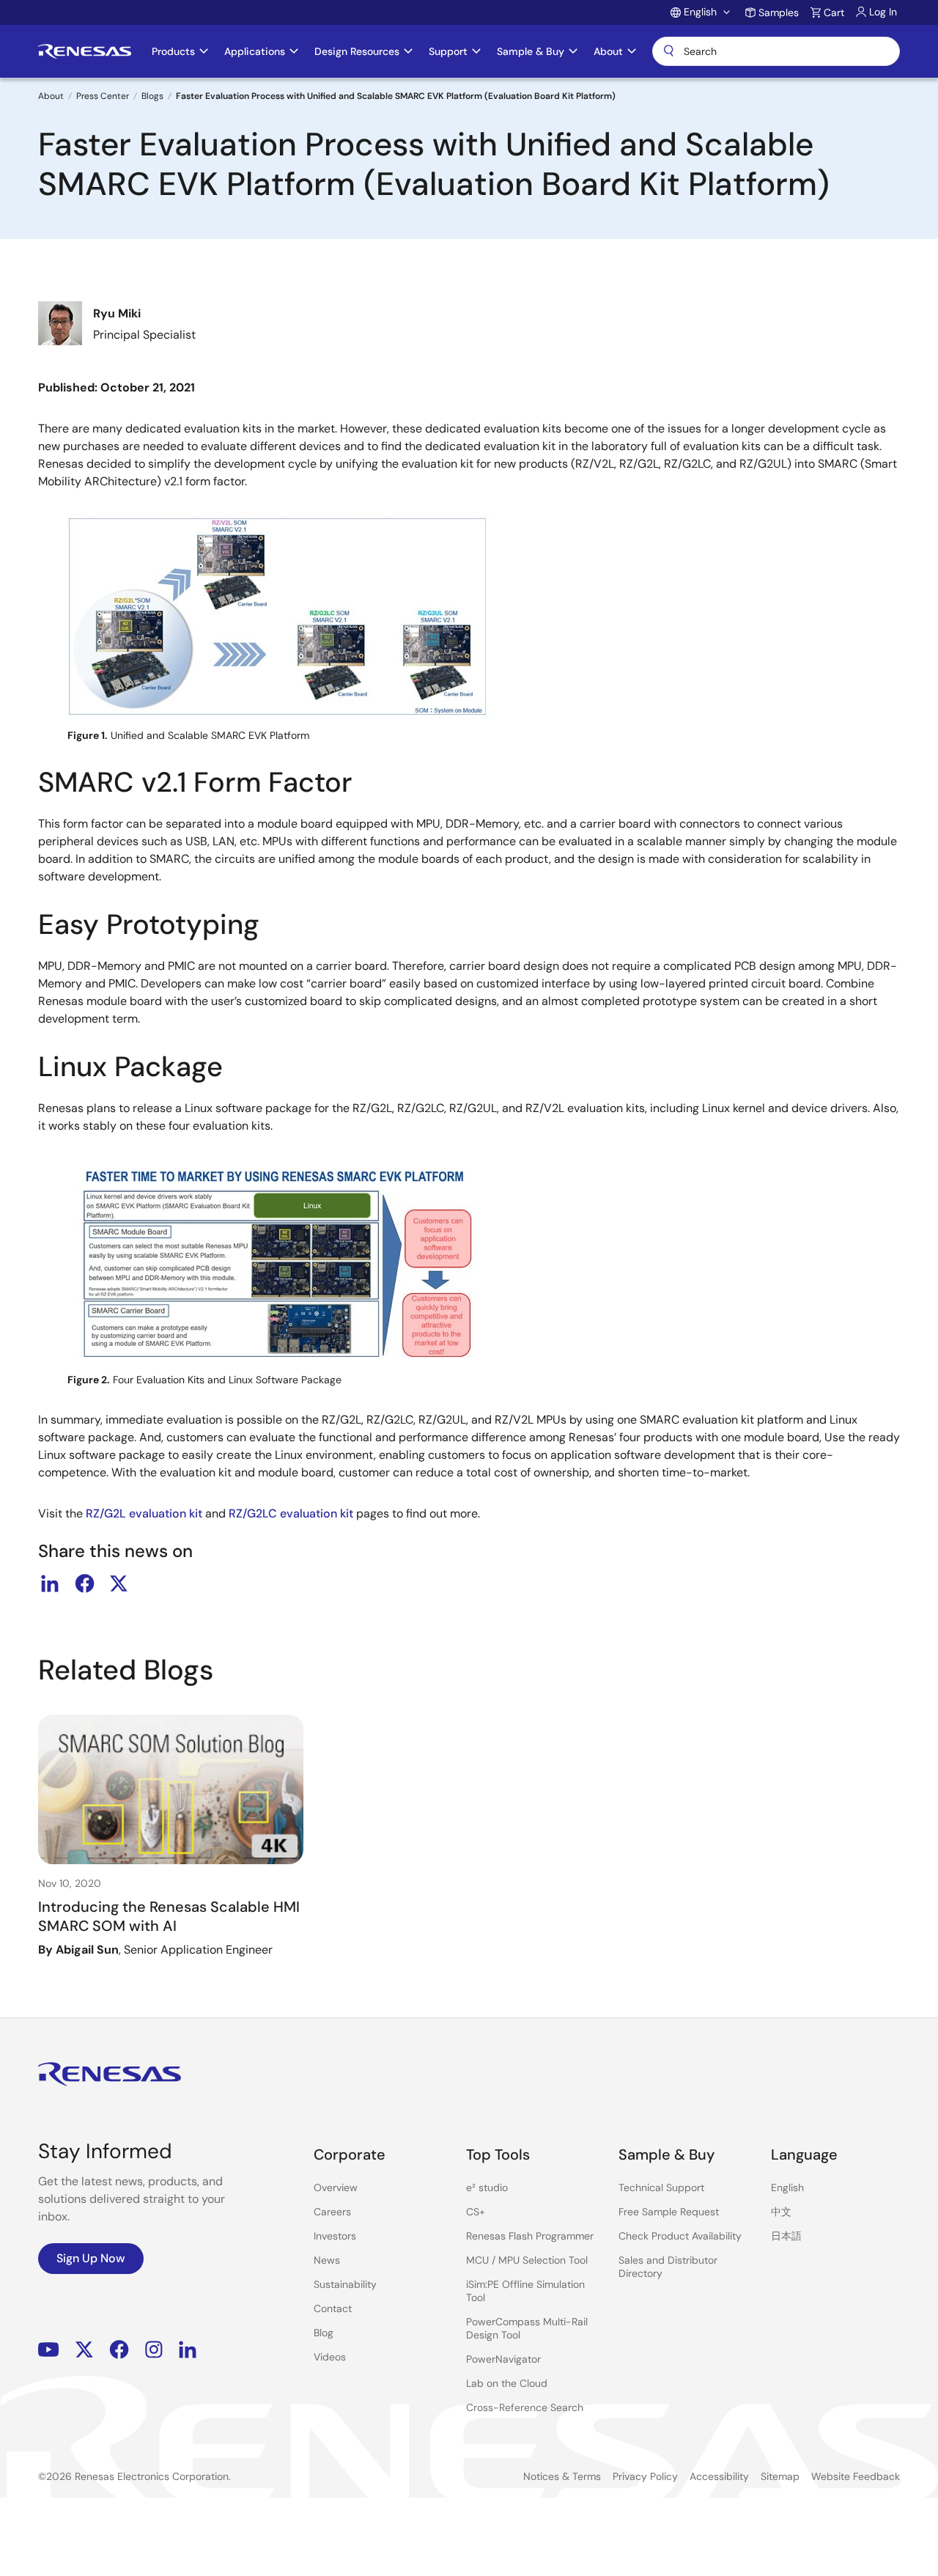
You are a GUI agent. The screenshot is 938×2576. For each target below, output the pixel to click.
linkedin (50, 1583)
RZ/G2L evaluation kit (144, 1513)
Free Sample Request (669, 2212)
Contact (333, 2308)
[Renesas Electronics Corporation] (85, 51)
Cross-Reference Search (525, 2407)
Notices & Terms (562, 2476)
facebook (84, 1583)
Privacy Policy (645, 2476)
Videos (330, 2357)
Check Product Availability (680, 2236)
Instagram (154, 2350)
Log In (883, 12)
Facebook (119, 2350)
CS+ (476, 2212)
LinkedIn (188, 2350)
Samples (779, 12)
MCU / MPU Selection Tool (527, 2260)
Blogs (152, 96)
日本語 (786, 2236)
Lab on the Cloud (507, 2383)
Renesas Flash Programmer (530, 2236)
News (327, 2260)
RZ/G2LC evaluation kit (291, 1513)
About (51, 96)
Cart (834, 12)
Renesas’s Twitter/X (84, 2350)
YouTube (49, 2350)
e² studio (487, 2187)
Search (776, 51)
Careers (332, 2212)
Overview (336, 2187)
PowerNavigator (503, 2359)
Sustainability (345, 2284)
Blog (324, 2333)
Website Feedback (856, 2476)
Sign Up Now (91, 2258)
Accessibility (719, 2476)
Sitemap (780, 2476)
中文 (781, 2212)
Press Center (103, 96)
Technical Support (661, 2187)
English (787, 2187)
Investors (335, 2236)
